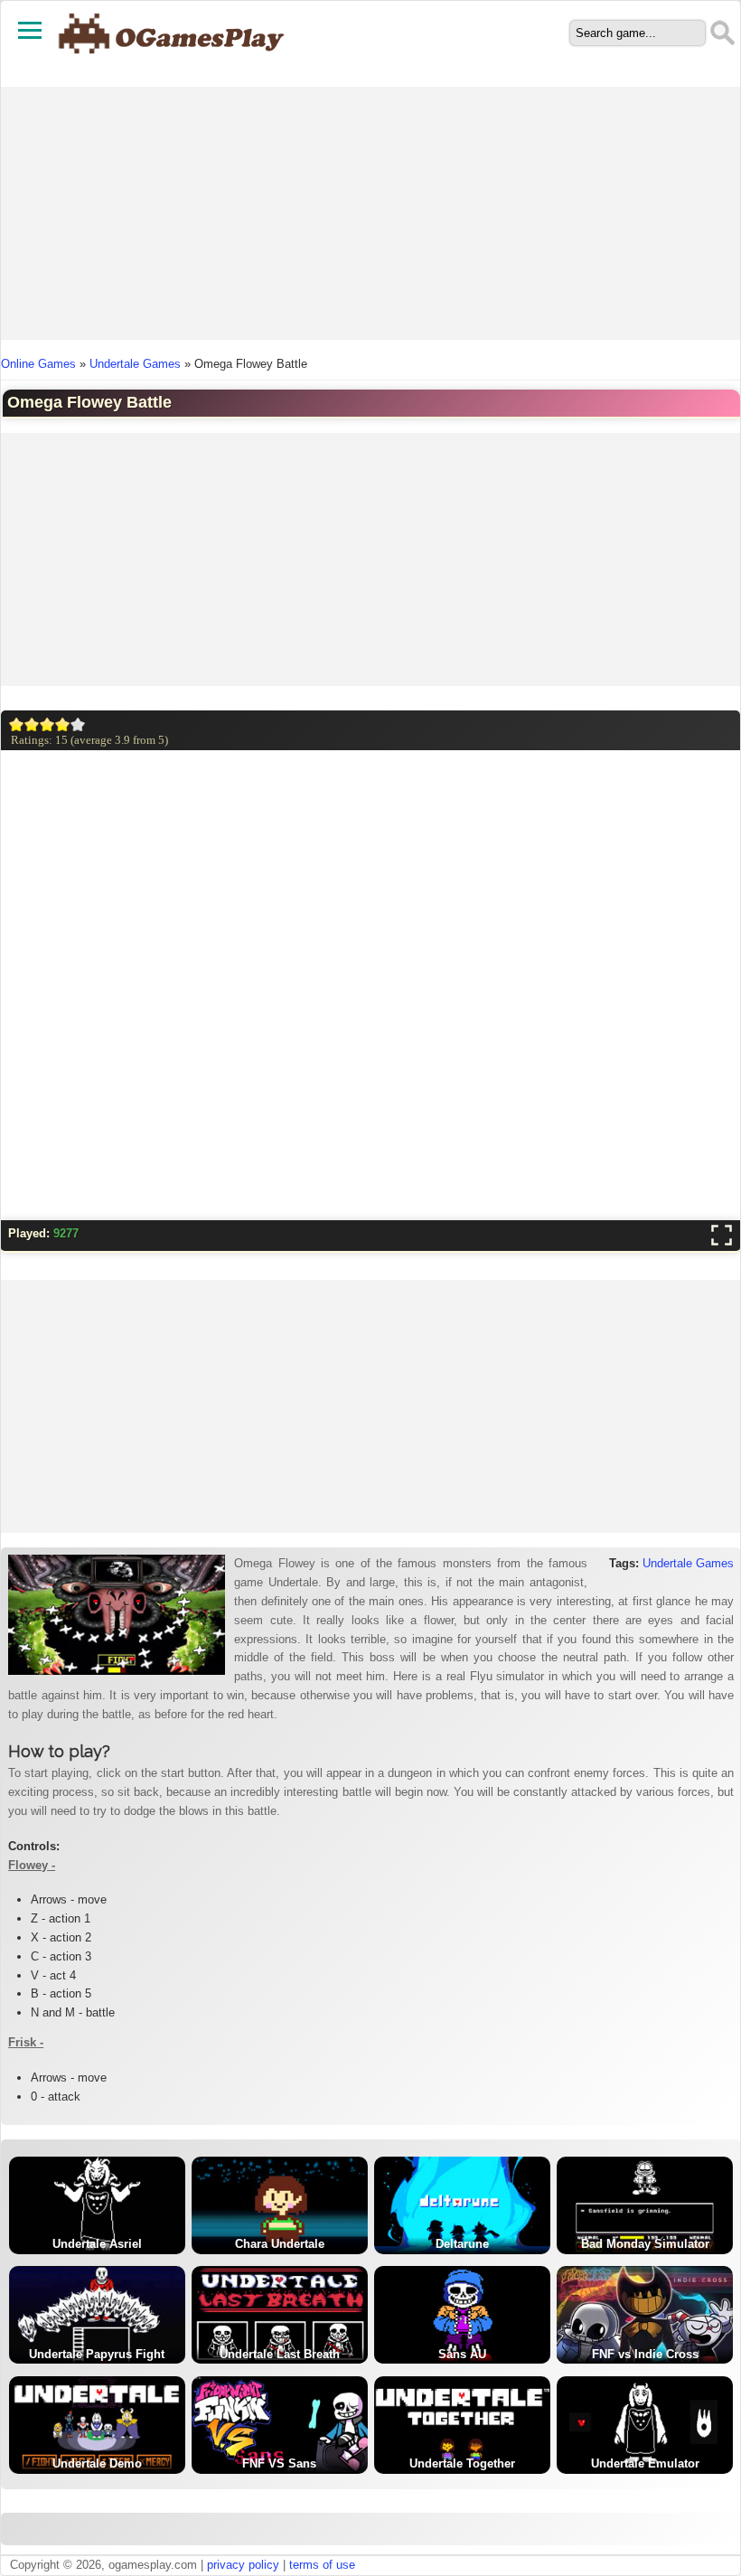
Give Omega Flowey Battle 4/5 (63, 724)
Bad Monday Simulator (645, 2244)
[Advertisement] (371, 213)
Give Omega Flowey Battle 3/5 (47, 724)
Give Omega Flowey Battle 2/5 (32, 724)
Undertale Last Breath (280, 2354)
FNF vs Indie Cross (645, 2354)
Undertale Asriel (97, 2244)
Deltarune (462, 2244)
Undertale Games (135, 364)
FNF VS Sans (279, 2463)
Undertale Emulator (645, 2463)
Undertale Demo (97, 2463)
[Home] (172, 63)
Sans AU (462, 2354)
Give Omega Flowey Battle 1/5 (17, 724)
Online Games (38, 364)
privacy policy (243, 2565)
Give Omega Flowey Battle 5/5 (78, 724)
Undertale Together (462, 2463)
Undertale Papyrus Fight (97, 2354)
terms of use (322, 2565)
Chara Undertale (280, 2244)
